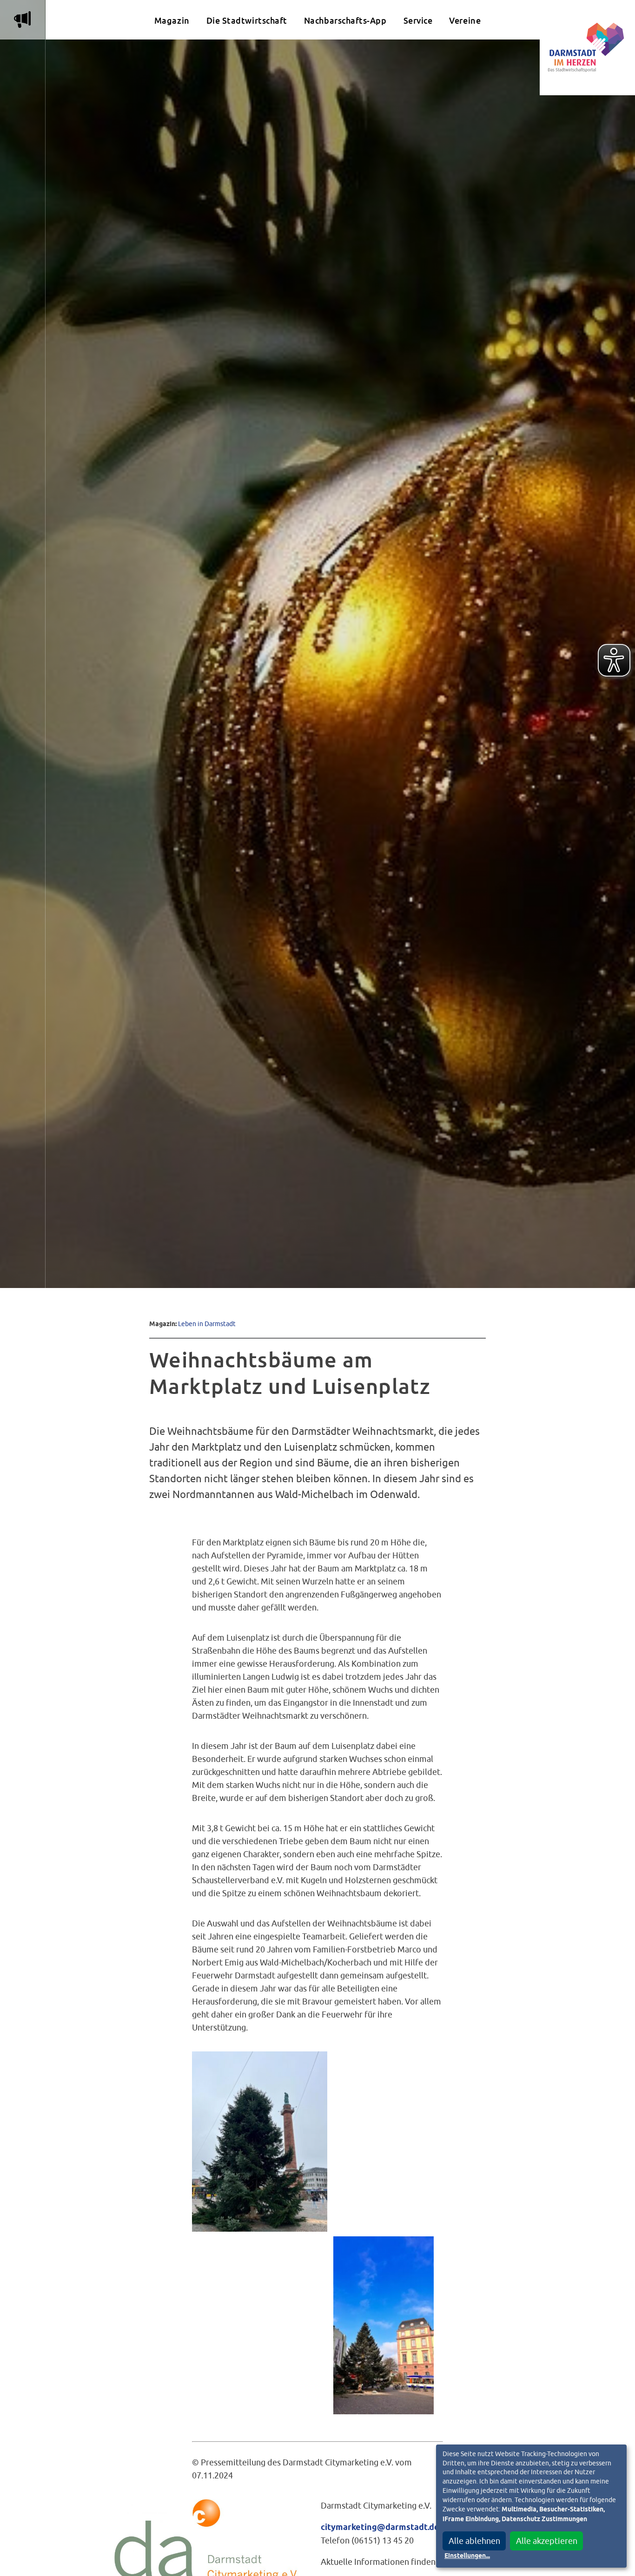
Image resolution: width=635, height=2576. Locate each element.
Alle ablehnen (474, 2541)
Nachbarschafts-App (345, 21)
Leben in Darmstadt (207, 1324)
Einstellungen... (467, 2556)
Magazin (172, 21)
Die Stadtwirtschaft (247, 21)
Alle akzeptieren (547, 2541)
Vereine (465, 21)
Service (418, 21)
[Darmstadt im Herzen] (587, 48)
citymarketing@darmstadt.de (380, 2528)
